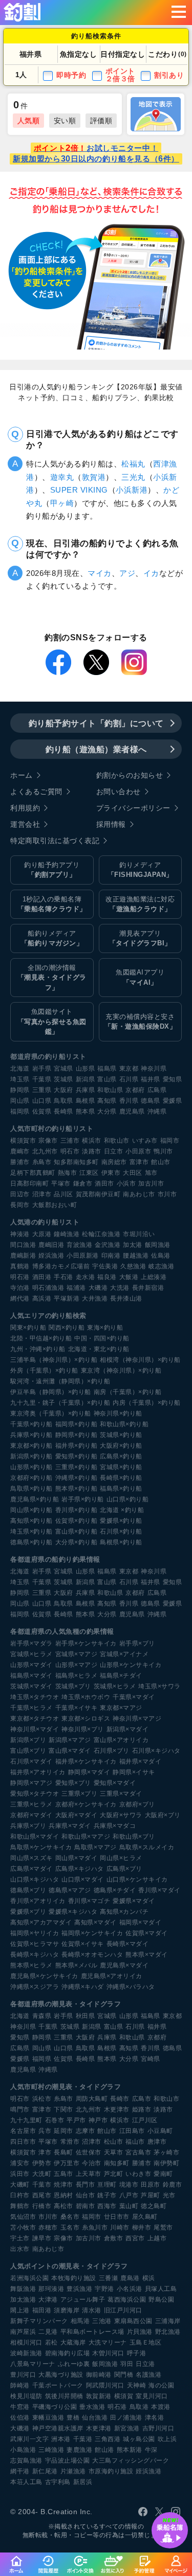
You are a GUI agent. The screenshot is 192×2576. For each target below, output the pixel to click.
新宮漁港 (127, 2428)
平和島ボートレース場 (92, 2332)
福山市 (135, 2142)
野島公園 (161, 2300)
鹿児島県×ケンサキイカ (44, 1976)
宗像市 (48, 1141)
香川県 (129, 1101)
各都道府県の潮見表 (41, 2004)
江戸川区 (145, 2120)
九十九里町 (26, 2120)
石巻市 (55, 2120)
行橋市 (42, 2206)
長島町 (63, 2152)
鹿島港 (130, 2278)
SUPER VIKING (79, 490)
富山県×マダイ (70, 1751)
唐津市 (157, 2142)
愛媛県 (173, 1101)
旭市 (151, 1173)
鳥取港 (139, 2407)
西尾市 (42, 2195)
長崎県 (63, 1111)
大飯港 (129, 1277)
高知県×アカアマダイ (41, 1922)
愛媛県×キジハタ (73, 1912)
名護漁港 (148, 2375)
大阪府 (63, 1090)
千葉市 (42, 2185)
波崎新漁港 (26, 2353)
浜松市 (42, 2099)
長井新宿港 (148, 1288)
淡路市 (92, 1151)
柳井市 (142, 2227)
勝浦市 (20, 1162)
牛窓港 (20, 2407)
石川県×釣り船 (121, 1531)
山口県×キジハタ (35, 1879)
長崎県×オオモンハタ (92, 1955)
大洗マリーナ (108, 2342)
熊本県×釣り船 (77, 1489)
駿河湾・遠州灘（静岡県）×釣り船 (60, 1381)
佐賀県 (42, 1111)
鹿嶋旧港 (51, 1245)
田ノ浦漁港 (126, 2418)
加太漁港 (23, 2300)
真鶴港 (20, 1266)
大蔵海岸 (73, 2342)
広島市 (142, 2099)
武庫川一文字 (29, 2439)
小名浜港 (130, 2289)
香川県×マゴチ (89, 1901)
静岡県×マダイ (89, 1772)
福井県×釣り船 (77, 1446)
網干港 (20, 2471)
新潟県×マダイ (128, 1729)
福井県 (151, 1079)
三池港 (102, 2321)
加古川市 (151, 1183)
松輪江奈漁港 (101, 1234)
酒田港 (42, 1277)
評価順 (101, 121)
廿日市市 (117, 2217)
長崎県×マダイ (128, 1944)
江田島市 (132, 2131)
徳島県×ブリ (28, 1890)
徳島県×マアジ (70, 1890)
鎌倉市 (83, 1183)
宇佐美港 (105, 1266)
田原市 (151, 2185)
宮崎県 (151, 2059)
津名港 (155, 2418)
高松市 (63, 2206)
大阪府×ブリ (163, 1815)
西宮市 (135, 2238)
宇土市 (20, 2238)
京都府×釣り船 (31, 1478)
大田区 (133, 1173)
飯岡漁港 (158, 1245)
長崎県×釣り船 (121, 1478)
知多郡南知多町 (76, 1162)
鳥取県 (63, 1101)
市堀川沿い (139, 1234)
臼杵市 (20, 2195)
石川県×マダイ (31, 1761)
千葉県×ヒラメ (31, 1708)
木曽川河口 (108, 2353)
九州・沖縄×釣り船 (38, 1349)
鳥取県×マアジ (95, 1847)
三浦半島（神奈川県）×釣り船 (54, 1360)
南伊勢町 (166, 2163)
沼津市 (42, 1194)
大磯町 (20, 2185)
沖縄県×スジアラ (35, 1987)
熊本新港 (130, 2450)
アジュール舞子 (83, 2300)
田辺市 (20, 1194)
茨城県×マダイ (31, 1686)
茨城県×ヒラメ (115, 1686)
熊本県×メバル (77, 1965)
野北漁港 (168, 2332)
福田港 (42, 2310)
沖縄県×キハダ (83, 1987)
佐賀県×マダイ (147, 1933)
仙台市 (86, 2195)
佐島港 (161, 1256)
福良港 (107, 1277)
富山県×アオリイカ (121, 1740)
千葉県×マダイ (134, 1697)
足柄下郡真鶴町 (33, 1173)
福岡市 (170, 1141)
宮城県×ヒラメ (31, 1654)
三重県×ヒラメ (31, 1804)
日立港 (145, 2364)
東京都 (129, 1069)
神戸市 (98, 2120)
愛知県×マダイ (115, 1783)
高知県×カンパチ (124, 1912)
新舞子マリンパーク (39, 2321)
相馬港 (80, 2321)
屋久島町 (145, 2217)
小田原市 (138, 1151)
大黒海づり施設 (61, 2375)
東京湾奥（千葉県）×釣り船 (51, 1413)
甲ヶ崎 (62, 503)
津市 (45, 2152)
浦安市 (20, 2163)
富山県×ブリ (28, 1751)
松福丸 (133, 464)
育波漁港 (79, 1245)
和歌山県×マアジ (86, 1837)
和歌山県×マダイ (35, 1837)
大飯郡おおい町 (55, 1205)
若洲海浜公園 (29, 2278)
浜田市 (20, 2174)
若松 (51, 2342)
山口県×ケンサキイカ (137, 1879)
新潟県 (86, 1079)
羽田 (127, 2364)
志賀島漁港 (26, 2461)
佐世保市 (89, 2152)
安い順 (65, 121)
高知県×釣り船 (31, 1521)
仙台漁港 (95, 2418)
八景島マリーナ (33, 2364)
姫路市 (142, 2109)
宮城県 (63, 1069)
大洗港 (120, 1288)
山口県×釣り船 (128, 1499)
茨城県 (63, 1079)
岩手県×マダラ (31, 1643)
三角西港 (108, 2439)
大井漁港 (95, 1298)
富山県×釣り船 (77, 1531)
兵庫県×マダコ (115, 1826)
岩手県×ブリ (137, 1643)
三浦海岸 (168, 2321)
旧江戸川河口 (123, 2310)
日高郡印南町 (29, 1183)
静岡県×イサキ (134, 1772)
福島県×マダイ (31, 1676)
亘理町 (107, 2185)
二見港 (48, 2332)
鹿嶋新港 (23, 1256)
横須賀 (124, 2396)
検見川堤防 (26, 2396)
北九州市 (45, 1151)
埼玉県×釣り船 (31, 1531)
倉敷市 (114, 2238)
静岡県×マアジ (31, 1783)
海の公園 (161, 2385)
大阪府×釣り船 (121, 1446)
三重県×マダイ (121, 1794)
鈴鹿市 (173, 2185)
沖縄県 (157, 1111)
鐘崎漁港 (67, 1234)
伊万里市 (67, 2163)
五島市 (63, 2174)
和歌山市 (117, 1141)
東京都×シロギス (86, 1719)
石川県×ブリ (112, 1751)
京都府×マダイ (31, 1815)
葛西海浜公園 (127, 2300)
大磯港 (98, 1288)
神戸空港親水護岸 (58, 2428)
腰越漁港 (136, 1256)
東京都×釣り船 (31, 1446)
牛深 (151, 2450)
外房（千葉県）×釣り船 (44, 1371)
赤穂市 (48, 2227)
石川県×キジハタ (156, 1751)
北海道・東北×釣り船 (99, 1349)
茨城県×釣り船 (121, 1435)
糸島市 (42, 1162)
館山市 (161, 1162)
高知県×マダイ (95, 1922)
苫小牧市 (23, 2227)
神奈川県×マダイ (35, 1729)
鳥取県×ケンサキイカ (41, 1847)
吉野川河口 (158, 2428)
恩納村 (63, 2195)
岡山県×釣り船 (31, 1510)
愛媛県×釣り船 (121, 1521)
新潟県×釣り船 (31, 1456)
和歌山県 (110, 1090)
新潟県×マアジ (70, 1740)
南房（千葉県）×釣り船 (128, 1392)
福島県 (107, 1069)
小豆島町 (160, 2131)
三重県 (42, 1090)
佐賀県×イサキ (83, 1944)
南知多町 (117, 2163)
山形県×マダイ (31, 1665)
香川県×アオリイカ (38, 1901)
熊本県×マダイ (147, 1955)
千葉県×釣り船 (31, 1424)
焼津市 (63, 2185)
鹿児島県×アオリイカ (112, 1976)
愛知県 (173, 1079)
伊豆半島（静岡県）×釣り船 (51, 1392)
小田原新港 (83, 1256)
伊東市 (111, 1173)
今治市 (92, 2163)
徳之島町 (154, 2206)
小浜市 (126, 1183)
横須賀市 (23, 1141)
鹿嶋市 (20, 1151)
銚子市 (107, 2195)
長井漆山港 (126, 1298)
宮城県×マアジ (77, 1654)
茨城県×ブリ (73, 1686)
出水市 (20, 2249)
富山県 (107, 1079)
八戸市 (129, 2195)
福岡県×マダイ (141, 1922)
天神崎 (137, 2385)
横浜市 (92, 1141)
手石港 (63, 1277)
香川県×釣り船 (77, 1510)
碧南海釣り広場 (68, 2353)
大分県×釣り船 (77, 1542)
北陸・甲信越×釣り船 (41, 1338)
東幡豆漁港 (48, 2418)
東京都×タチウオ (35, 1719)
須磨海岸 (67, 2310)
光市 (169, 2195)
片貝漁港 (140, 2332)
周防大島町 (92, 2099)
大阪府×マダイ (77, 1815)
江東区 (89, 1173)
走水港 (86, 1277)
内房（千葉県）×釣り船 (147, 1403)
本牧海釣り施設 (74, 2278)
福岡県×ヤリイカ (35, 1933)
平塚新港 (67, 1298)
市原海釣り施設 (111, 2471)
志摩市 (86, 2131)
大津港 (48, 2300)
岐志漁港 (161, 1266)
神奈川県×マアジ (137, 1719)
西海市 (107, 2206)
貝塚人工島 (161, 2289)
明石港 (20, 1277)
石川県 (129, 1079)
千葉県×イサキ (77, 1708)
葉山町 (129, 2206)
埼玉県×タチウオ (35, 1697)
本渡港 (161, 2407)
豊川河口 (23, 2375)
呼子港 (137, 2353)
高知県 (107, 1101)
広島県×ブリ (124, 1869)
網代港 (20, 1298)
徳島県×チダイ (115, 1890)
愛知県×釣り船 (77, 1456)
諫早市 (42, 2238)
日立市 (114, 1151)
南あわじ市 (139, 1194)
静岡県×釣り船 (77, 1435)
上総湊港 (154, 1277)
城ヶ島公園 (139, 2439)
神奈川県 (154, 1069)
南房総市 (114, 1162)
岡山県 (20, 1101)
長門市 (86, 2185)
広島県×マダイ (31, 1869)
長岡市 (20, 1205)
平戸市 (76, 2120)
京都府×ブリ (137, 1804)
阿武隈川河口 (105, 2385)
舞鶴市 (20, 2206)
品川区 (63, 1194)
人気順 (29, 121)
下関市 (63, 2109)
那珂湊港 (51, 2289)
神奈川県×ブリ (83, 1729)
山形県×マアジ (77, 1665)
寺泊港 (20, 1288)
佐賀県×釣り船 (77, 1521)
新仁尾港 (45, 2471)
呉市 (45, 2131)
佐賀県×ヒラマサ (35, 1944)
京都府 (135, 1090)
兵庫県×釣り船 (31, 1435)
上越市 (157, 2238)
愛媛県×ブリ (28, 1912)
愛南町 (163, 2174)
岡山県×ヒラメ (121, 1858)
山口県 (42, 1101)
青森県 (42, 2016)
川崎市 (120, 2227)
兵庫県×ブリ (28, 1826)
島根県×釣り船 (121, 1542)
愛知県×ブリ (73, 1783)
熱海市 (68, 1173)
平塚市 (61, 1183)
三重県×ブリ (79, 1794)
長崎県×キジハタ (35, 1955)
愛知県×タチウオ (35, 1794)
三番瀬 (109, 2278)
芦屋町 (151, 2195)
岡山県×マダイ (77, 1858)
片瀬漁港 (73, 2471)
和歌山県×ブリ (134, 1837)
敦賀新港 (99, 2396)
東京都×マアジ (121, 1708)
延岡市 (63, 2131)
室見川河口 (152, 2396)
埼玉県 (20, 1079)
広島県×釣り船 (121, 1456)
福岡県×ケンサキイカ (92, 1933)
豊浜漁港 (79, 2289)
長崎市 (120, 2099)
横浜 (149, 2278)
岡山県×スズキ (31, 1858)
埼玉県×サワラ (159, 1686)
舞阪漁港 (23, 2289)
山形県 (86, 1069)
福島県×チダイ (121, 1676)
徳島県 (151, 1101)
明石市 (70, 1151)
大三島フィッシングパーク (131, 2461)
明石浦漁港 (48, 1288)
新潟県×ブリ (28, 1740)
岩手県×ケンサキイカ (86, 1643)
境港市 (129, 2185)
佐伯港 (20, 2418)
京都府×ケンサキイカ (86, 1804)
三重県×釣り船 (77, 1467)
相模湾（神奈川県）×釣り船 (140, 1360)
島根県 (86, 1101)
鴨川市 (163, 1151)
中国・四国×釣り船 (102, 1338)
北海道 (20, 1069)
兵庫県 (86, 1090)
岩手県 (42, 1069)
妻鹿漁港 (79, 2450)
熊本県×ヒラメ (31, 1965)
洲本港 (61, 2439)
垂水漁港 (92, 2407)
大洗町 (42, 2174)
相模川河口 (26, 2342)
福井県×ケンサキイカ (86, 1761)
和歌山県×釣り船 (124, 1424)
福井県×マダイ (141, 1761)
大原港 (42, 1234)
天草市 (114, 2152)
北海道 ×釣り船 (122, 1510)
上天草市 (89, 2174)
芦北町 (114, 2174)
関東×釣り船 (28, 1328)
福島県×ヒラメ (77, 1676)
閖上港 (20, 2310)
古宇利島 (58, 2482)
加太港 (133, 1245)
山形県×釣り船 (31, 1467)
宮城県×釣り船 (121, 1467)
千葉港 (83, 2439)
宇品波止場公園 (68, 2461)
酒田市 (104, 1183)
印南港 (111, 1256)
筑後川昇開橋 (64, 2396)
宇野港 (104, 2289)
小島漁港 (23, 2450)
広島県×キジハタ (80, 1869)
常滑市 (70, 2142)
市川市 (167, 1194)
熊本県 (86, 1111)
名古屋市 (23, 2131)
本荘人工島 (26, 2482)
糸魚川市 (95, 2227)
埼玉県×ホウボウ (86, 1697)
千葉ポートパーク (58, 2385)
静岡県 (20, 1090)
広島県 (157, 1090)
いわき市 (138, 2174)
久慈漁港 (133, 1266)
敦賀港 (94, 477)
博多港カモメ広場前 (61, 1266)
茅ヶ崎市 (166, 2152)
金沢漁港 (108, 1245)
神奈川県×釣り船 (118, 1413)
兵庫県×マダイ (70, 1826)
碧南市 (86, 2206)
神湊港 (20, 1234)
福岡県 (20, 1111)
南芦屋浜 (23, 2332)
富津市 (139, 1162)
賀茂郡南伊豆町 (98, 1194)
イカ (151, 573)
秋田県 (86, 2016)
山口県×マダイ (83, 1879)
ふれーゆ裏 (74, 2364)
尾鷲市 (163, 2227)
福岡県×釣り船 (77, 1424)
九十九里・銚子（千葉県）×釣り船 (60, 1403)
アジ (127, 573)
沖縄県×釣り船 (77, 1478)
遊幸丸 (62, 477)
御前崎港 (99, 2375)
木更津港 (99, 2428)
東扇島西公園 (133, 2321)
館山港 (104, 2450)
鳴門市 (20, 2109)
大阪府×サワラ (121, 1815)
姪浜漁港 (51, 1256)
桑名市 (70, 2217)
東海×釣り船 (105, 1328)
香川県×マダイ (159, 1890)
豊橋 (73, 2418)
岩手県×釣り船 (83, 1499)
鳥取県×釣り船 (31, 1489)
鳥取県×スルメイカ (147, 1847)
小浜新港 (132, 490)
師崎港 (20, 2385)
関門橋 (124, 2375)
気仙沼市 (23, 2217)
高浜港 (42, 1298)
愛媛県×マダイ (134, 1901)
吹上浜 (167, 2439)
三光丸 (133, 477)
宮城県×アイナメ (124, 1654)
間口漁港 (23, 1245)
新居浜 (83, 2482)
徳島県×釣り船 (31, 1542)
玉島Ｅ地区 (146, 2342)
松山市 (114, 2142)
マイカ (100, 573)
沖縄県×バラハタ (131, 1987)
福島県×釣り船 (121, 1489)
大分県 (107, 1111)
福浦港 (76, 1288)
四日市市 (23, 2142)
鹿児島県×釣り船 (35, 1499)
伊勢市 (42, 2163)
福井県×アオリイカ (38, 1772)
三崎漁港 (51, 2450)
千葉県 (42, 1079)
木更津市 (117, 2109)
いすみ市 (145, 1141)
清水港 (92, 2310)
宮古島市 (138, 2152)
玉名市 (70, 2227)
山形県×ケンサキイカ (131, 1665)
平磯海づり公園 (55, 2407)
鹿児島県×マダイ (124, 1965)
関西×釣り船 (67, 1328)
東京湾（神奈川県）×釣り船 (121, 1371)
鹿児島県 (132, 1111)
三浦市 (70, 1141)
